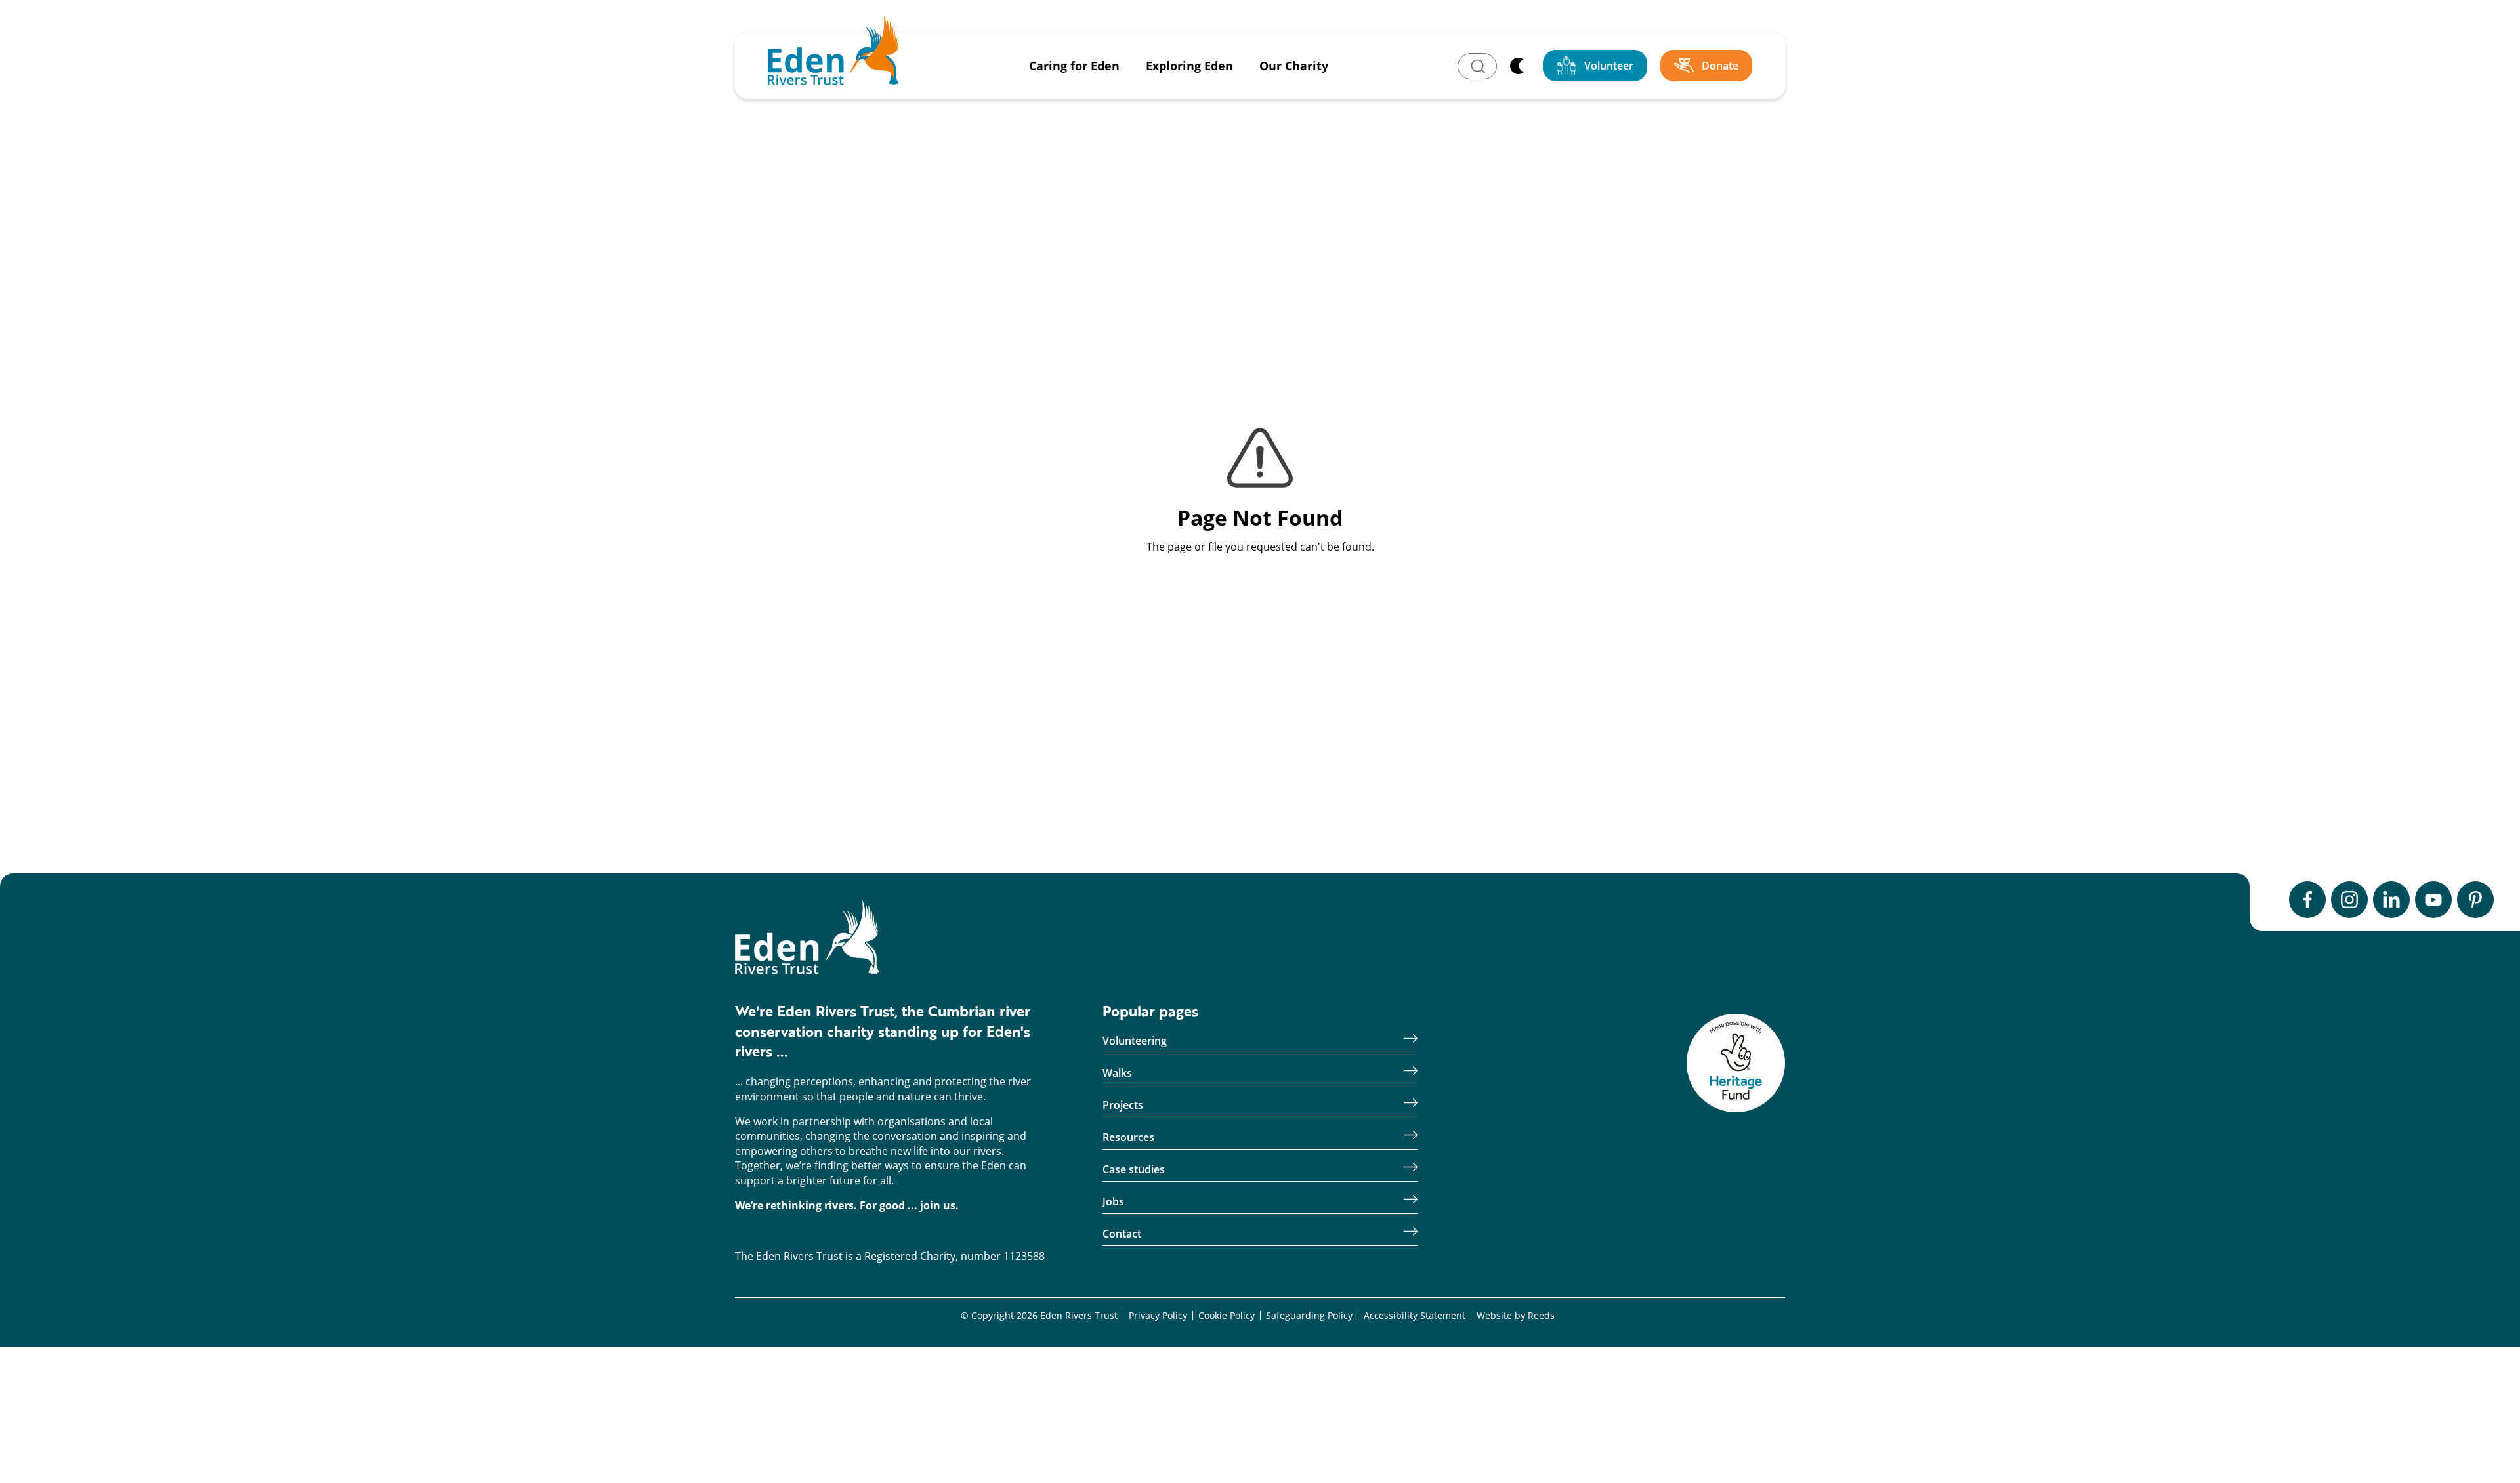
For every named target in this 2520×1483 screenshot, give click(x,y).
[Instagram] (2349, 900)
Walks (1117, 1073)
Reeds (1541, 1316)
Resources (1128, 1138)
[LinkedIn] (2391, 900)
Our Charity (1294, 66)
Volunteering (1135, 1041)
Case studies (1134, 1170)
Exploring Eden (1189, 66)
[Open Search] (1477, 66)
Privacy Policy (1158, 1316)
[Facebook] (2307, 900)
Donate (1720, 66)
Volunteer (1609, 66)
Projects (1123, 1105)
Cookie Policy (1227, 1316)
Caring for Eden (1074, 66)
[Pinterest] (2475, 900)
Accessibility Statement (1415, 1316)
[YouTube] (2433, 900)
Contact (1122, 1234)
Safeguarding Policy (1309, 1316)
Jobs (1113, 1202)
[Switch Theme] (1517, 66)
